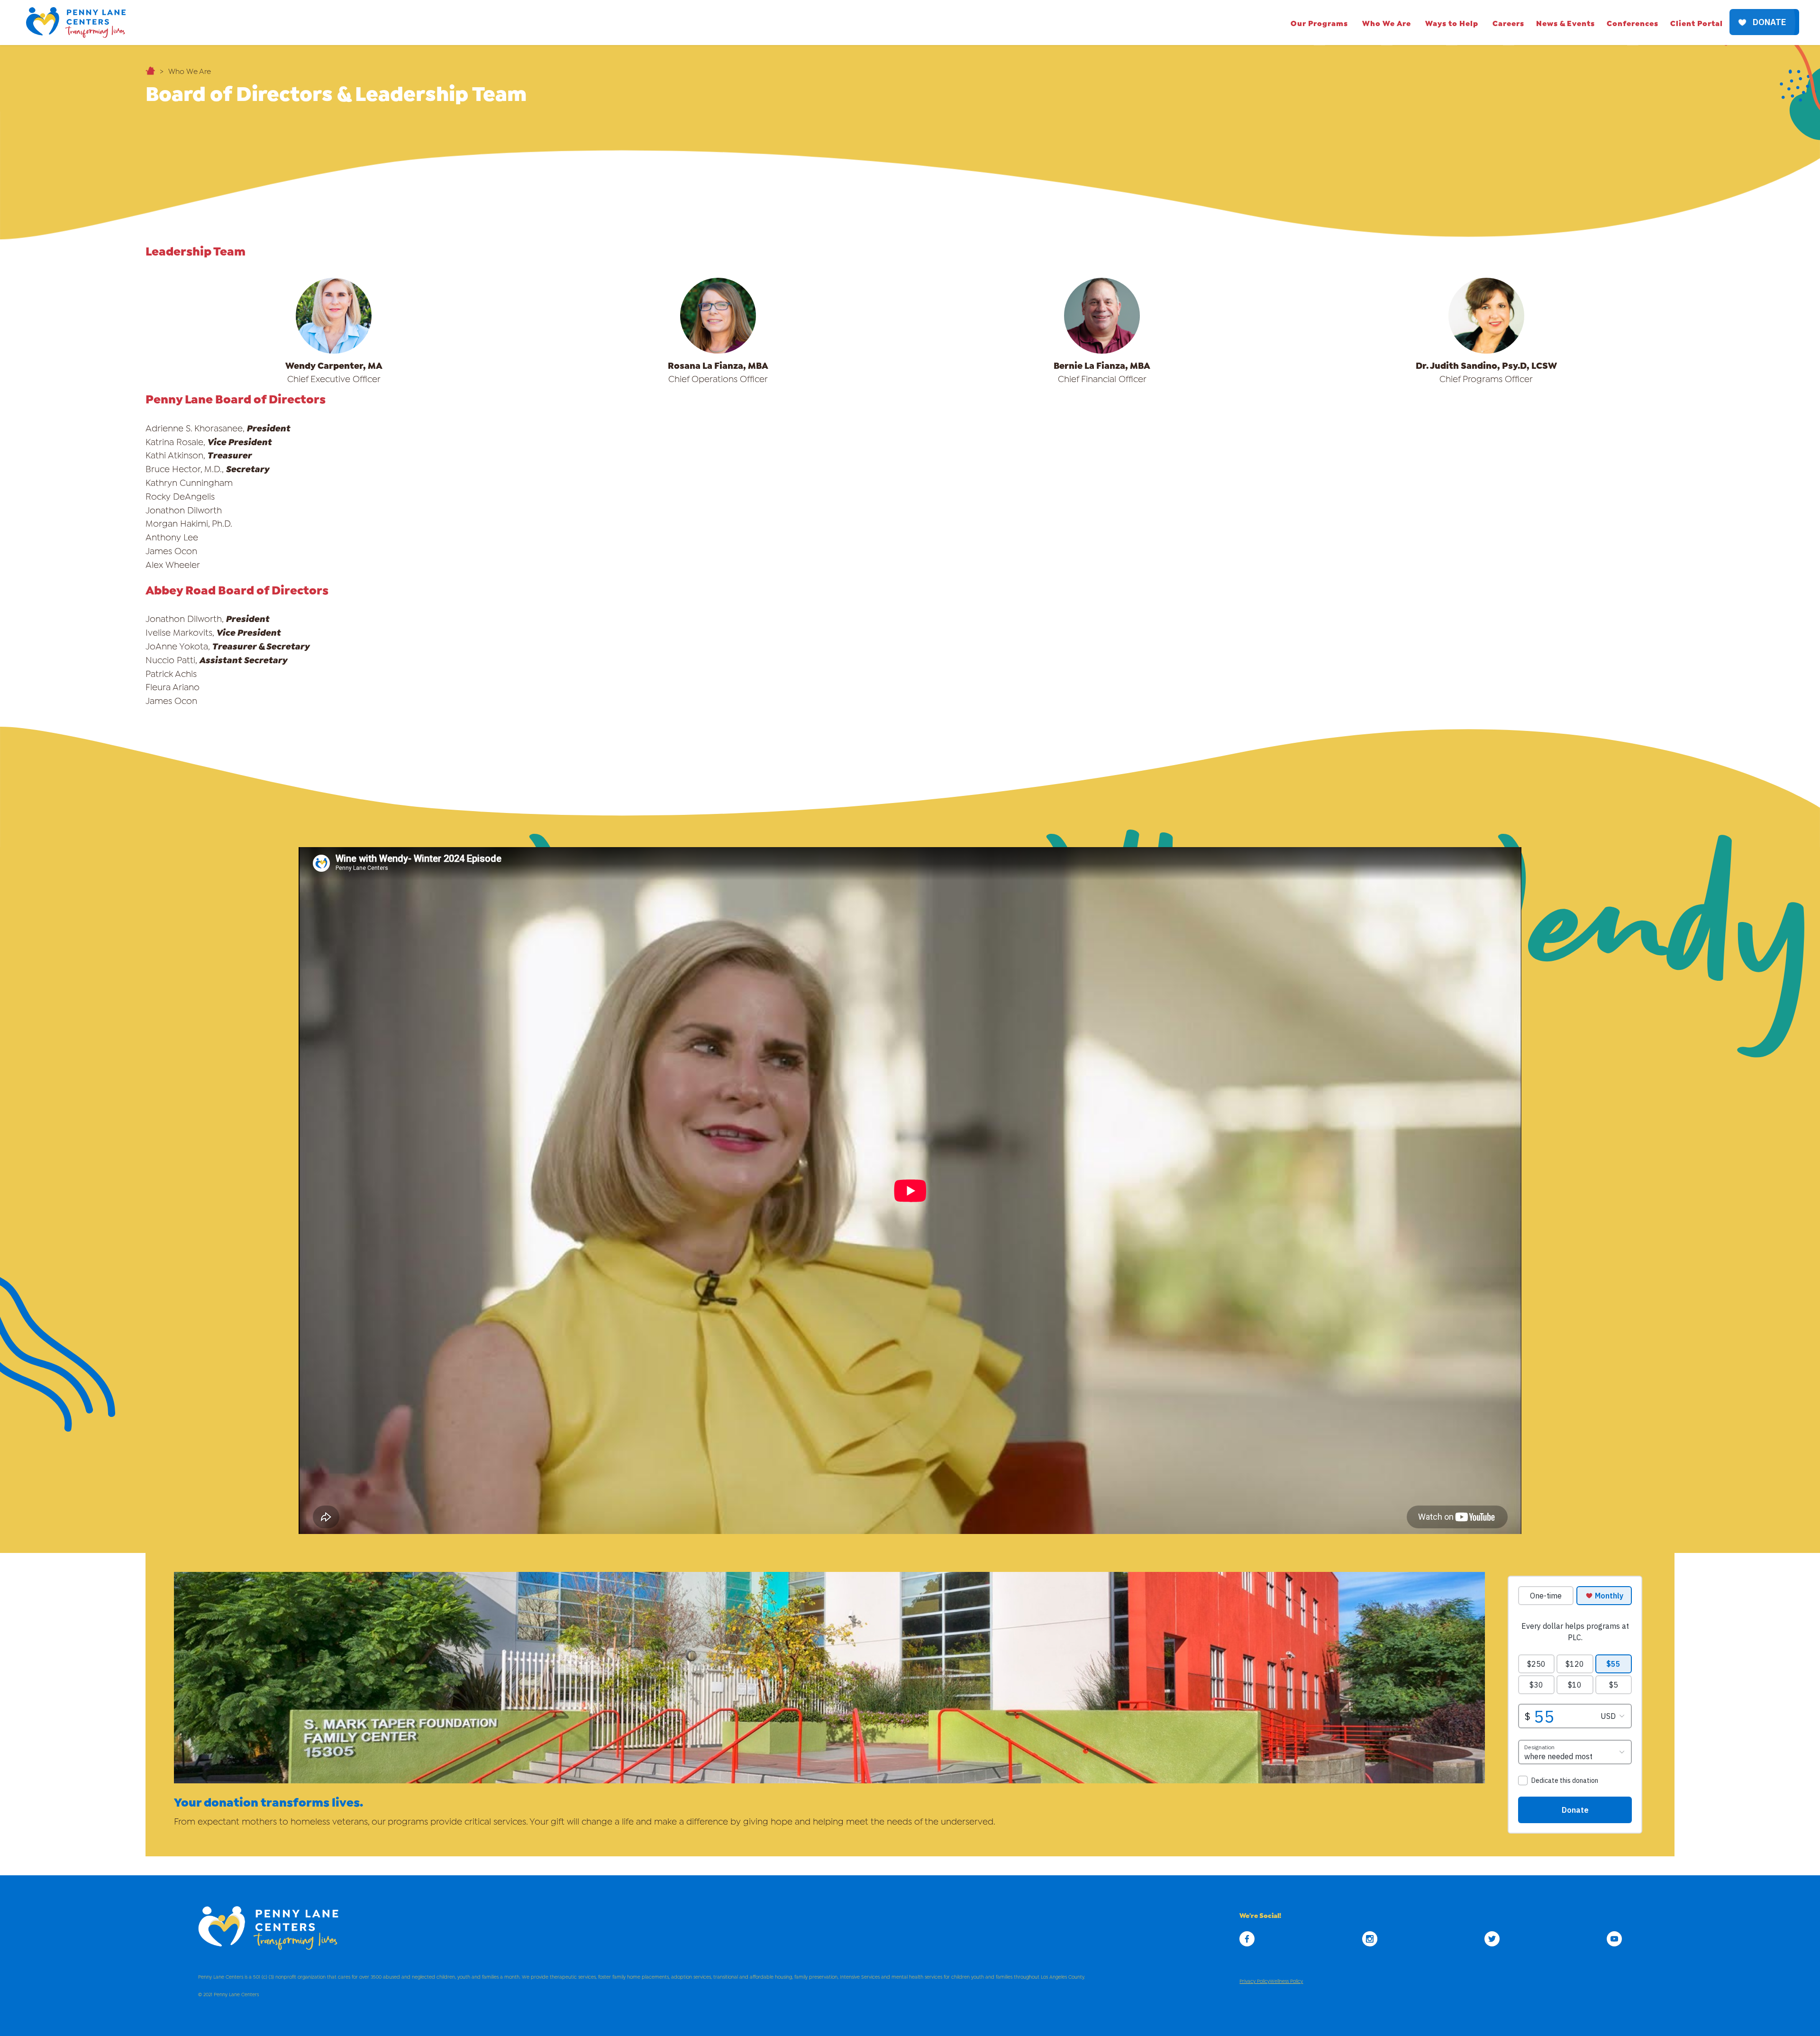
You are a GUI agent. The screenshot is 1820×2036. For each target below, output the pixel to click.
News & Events (1565, 23)
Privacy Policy (1255, 1981)
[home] (76, 23)
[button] (1319, 23)
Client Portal (1697, 23)
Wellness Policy (1286, 1981)
